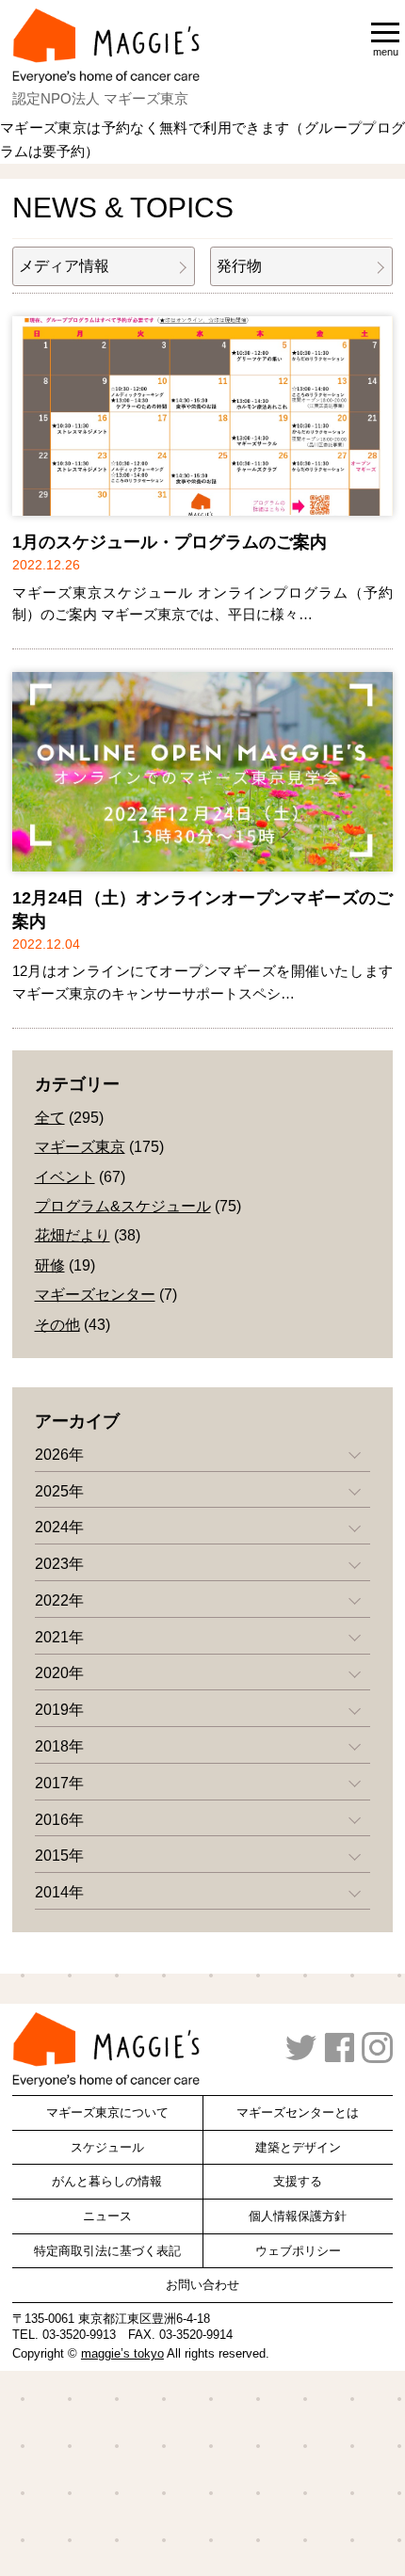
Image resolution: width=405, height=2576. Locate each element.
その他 (57, 1325)
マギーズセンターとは (298, 2112)
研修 (50, 1265)
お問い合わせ (202, 2285)
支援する (298, 2181)
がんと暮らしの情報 (107, 2181)
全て (50, 1118)
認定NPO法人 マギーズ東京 (100, 98)
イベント (65, 1177)
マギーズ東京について (107, 2112)
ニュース (107, 2216)
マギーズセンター (95, 1295)
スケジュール (107, 2147)
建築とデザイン (298, 2147)
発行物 (239, 266)
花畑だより (73, 1235)
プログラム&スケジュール (123, 1206)
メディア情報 (64, 266)
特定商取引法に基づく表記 (107, 2251)
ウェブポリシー (298, 2251)
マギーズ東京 (80, 1147)
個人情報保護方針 (298, 2216)
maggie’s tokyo (122, 2354)
